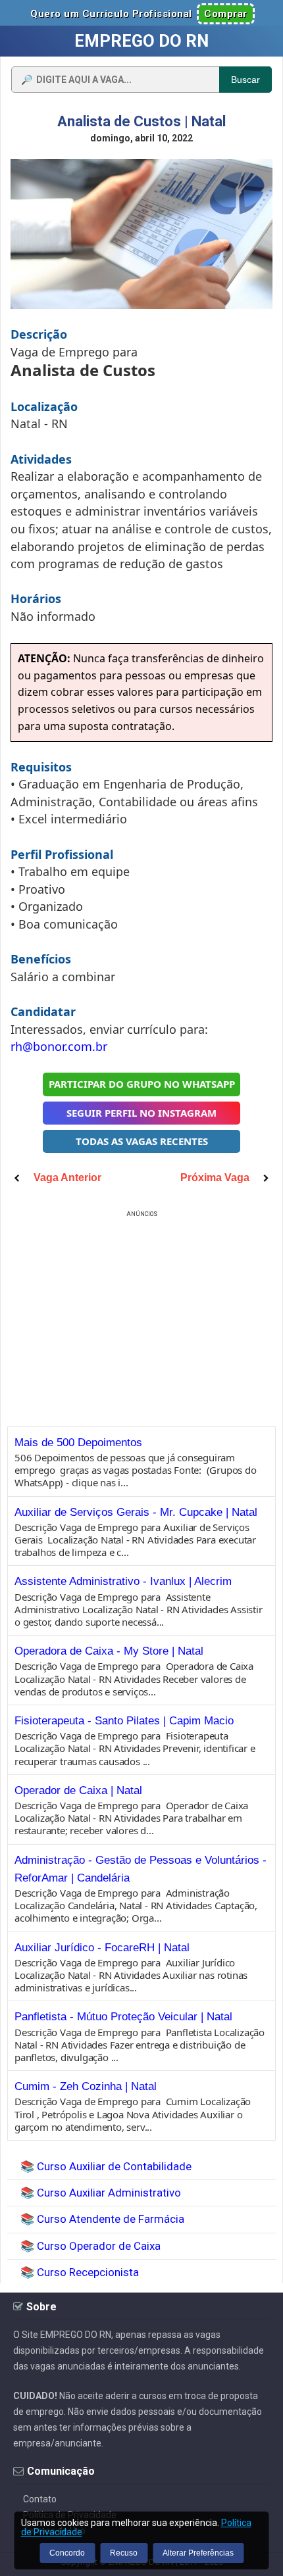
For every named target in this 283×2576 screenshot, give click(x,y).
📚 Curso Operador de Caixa (90, 2246)
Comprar (226, 14)
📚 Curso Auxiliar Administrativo (101, 2193)
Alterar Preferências (198, 2553)
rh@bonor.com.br (59, 1046)
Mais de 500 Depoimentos (78, 1443)
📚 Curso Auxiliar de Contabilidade (106, 2166)
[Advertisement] (141, 1313)
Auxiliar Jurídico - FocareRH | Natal (102, 1948)
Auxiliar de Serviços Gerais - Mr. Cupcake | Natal (136, 1512)
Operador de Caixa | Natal (78, 1790)
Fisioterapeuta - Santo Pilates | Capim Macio (124, 1721)
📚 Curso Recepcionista (80, 2272)
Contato (40, 2499)
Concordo (67, 2553)
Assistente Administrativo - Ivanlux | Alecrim (123, 1581)
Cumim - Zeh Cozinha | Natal (86, 2086)
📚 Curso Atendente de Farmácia (102, 2219)
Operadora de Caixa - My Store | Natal (109, 1651)
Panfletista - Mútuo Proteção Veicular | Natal (123, 2017)
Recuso (124, 2553)
